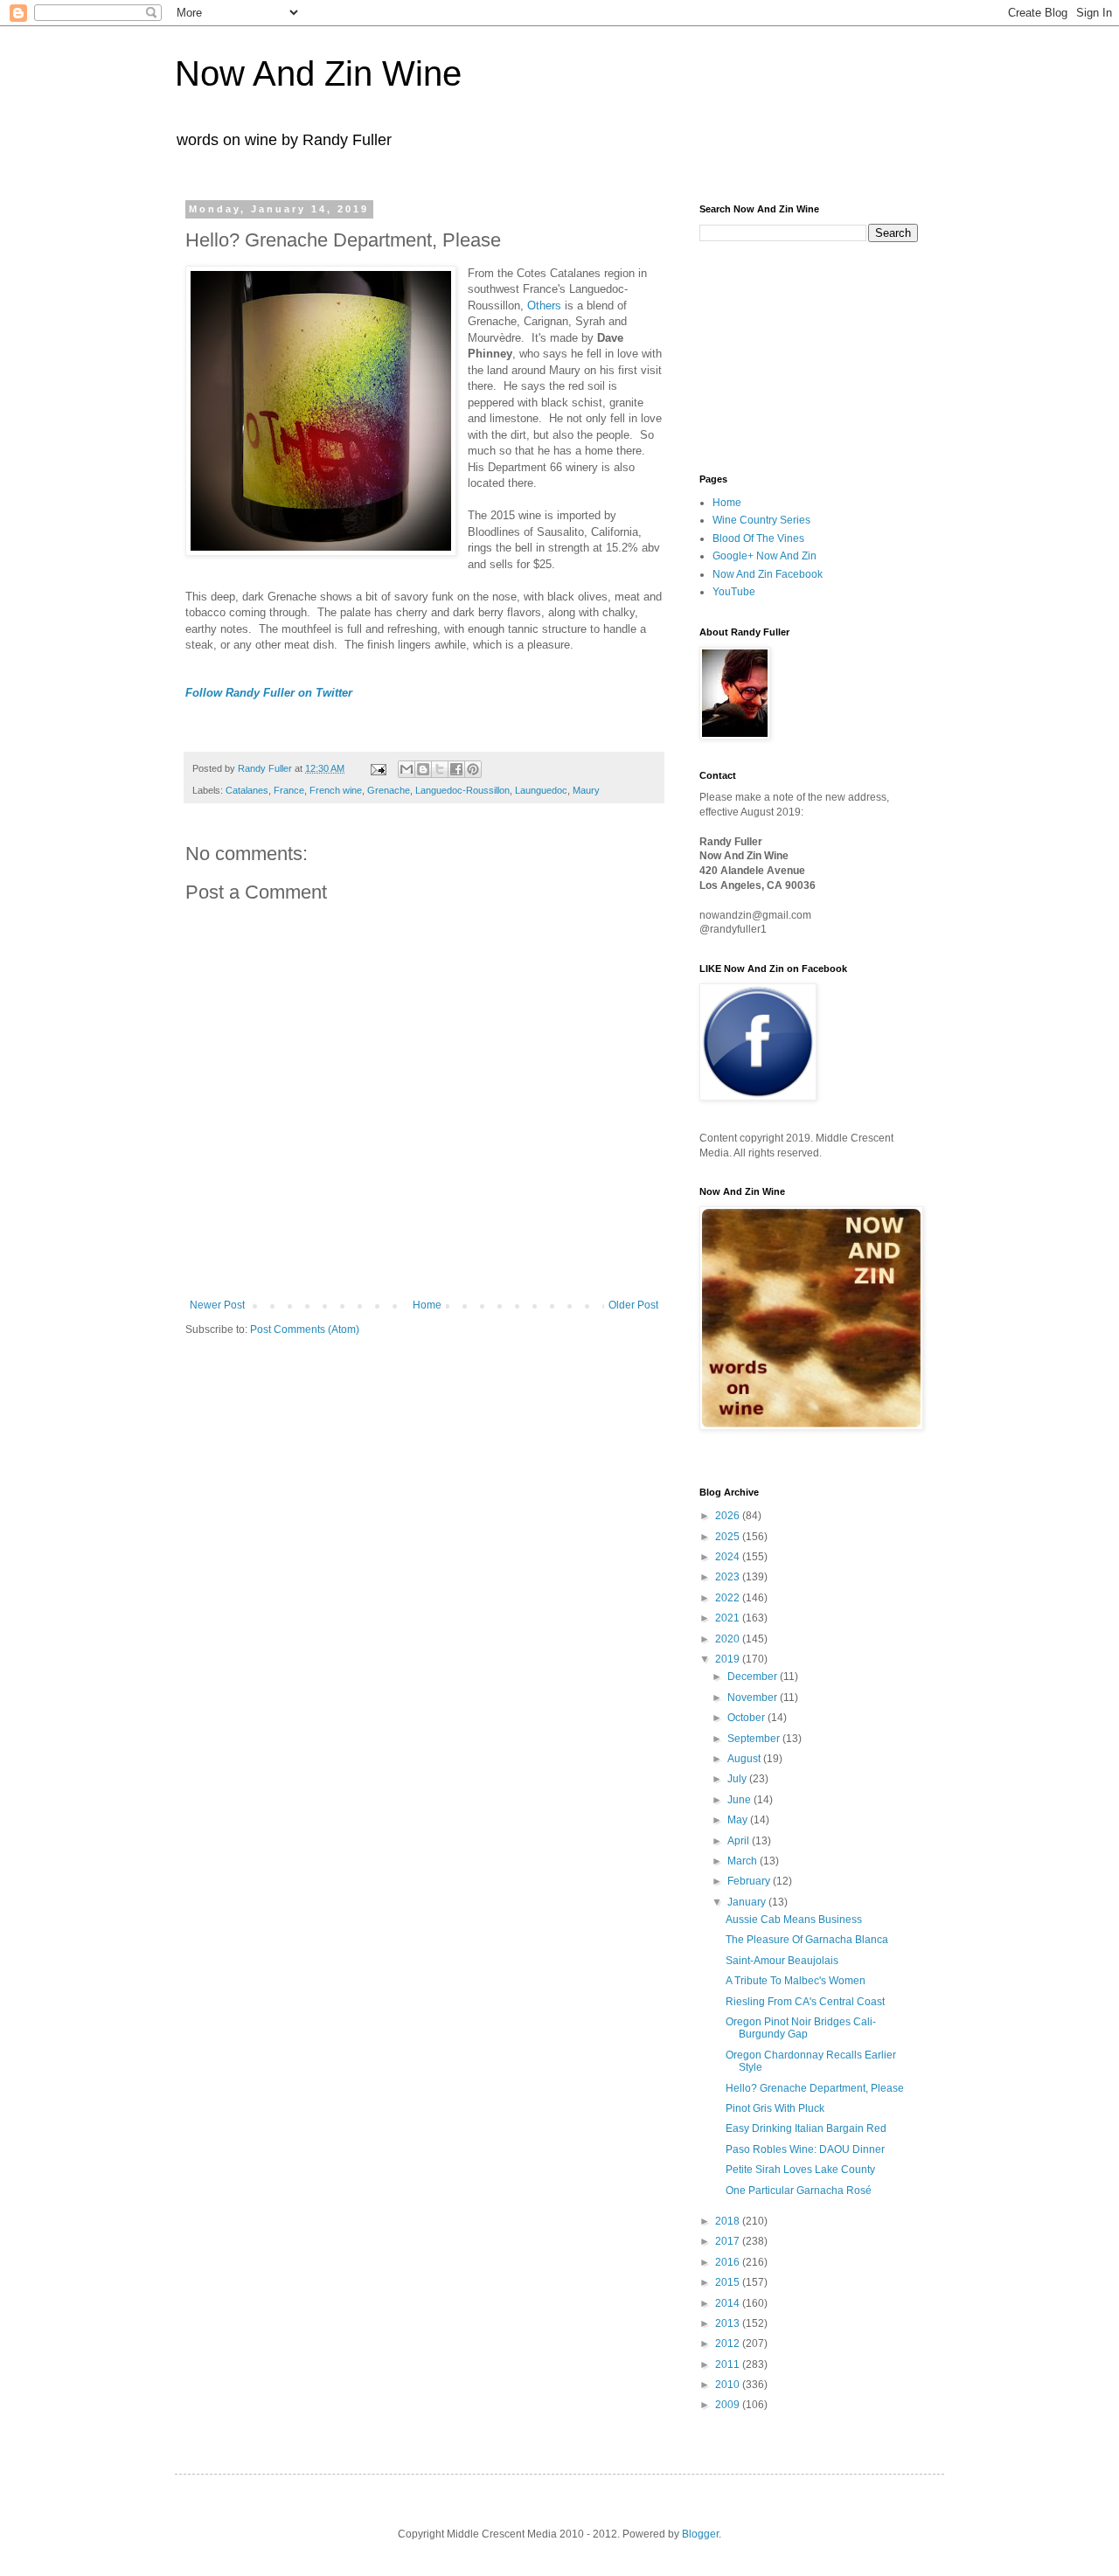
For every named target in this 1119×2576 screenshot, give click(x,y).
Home (427, 1305)
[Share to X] (440, 769)
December (754, 1677)
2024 (729, 1557)
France (289, 790)
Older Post (633, 1305)
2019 (729, 1659)
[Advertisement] (787, 356)
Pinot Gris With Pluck (775, 2108)
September (755, 1739)
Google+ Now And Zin (765, 556)
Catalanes (247, 790)
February (750, 1881)
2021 (729, 1618)
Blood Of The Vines (758, 538)
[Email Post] (378, 768)
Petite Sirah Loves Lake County (800, 2170)
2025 (729, 1537)
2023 (729, 1577)
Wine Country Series (761, 520)
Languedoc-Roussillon (462, 790)
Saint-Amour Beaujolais (782, 1961)
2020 (729, 1639)
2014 (729, 2303)
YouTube (734, 592)
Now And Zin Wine (318, 73)
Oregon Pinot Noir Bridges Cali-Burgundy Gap (801, 2028)
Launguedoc (541, 790)
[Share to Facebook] (456, 769)
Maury (586, 790)
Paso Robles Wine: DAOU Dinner (805, 2149)
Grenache (389, 790)
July (738, 1779)
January (748, 1902)
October (747, 1718)
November (754, 1698)
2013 (729, 2323)
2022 (729, 1598)
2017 (729, 2241)
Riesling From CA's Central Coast (805, 2002)
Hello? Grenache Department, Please (815, 2088)
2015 (729, 2282)
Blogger (700, 2534)
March (744, 1861)
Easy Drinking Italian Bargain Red (806, 2128)
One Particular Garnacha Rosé (799, 2191)
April (740, 1841)
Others (544, 306)
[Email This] (407, 769)
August (745, 1759)
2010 (729, 2385)
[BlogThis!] (423, 769)
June (740, 1800)
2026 (729, 1516)
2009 (729, 2405)
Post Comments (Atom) (305, 1330)
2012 (729, 2343)
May (739, 1820)
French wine (336, 790)
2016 (729, 2262)
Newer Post (217, 1305)
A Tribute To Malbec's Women (796, 1981)
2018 (729, 2221)
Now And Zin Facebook (768, 574)
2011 (729, 2364)
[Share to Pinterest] (473, 769)
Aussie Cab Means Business (794, 1920)
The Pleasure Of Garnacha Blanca (807, 1940)
